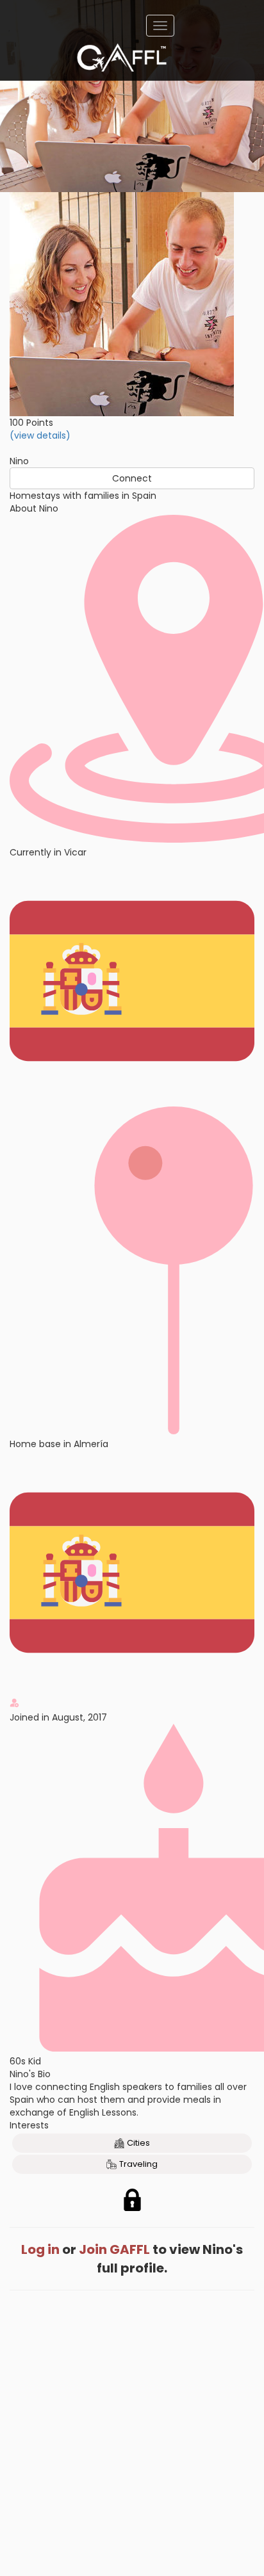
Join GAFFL (114, 2249)
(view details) (40, 435)
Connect (132, 478)
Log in (40, 2249)
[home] (122, 58)
